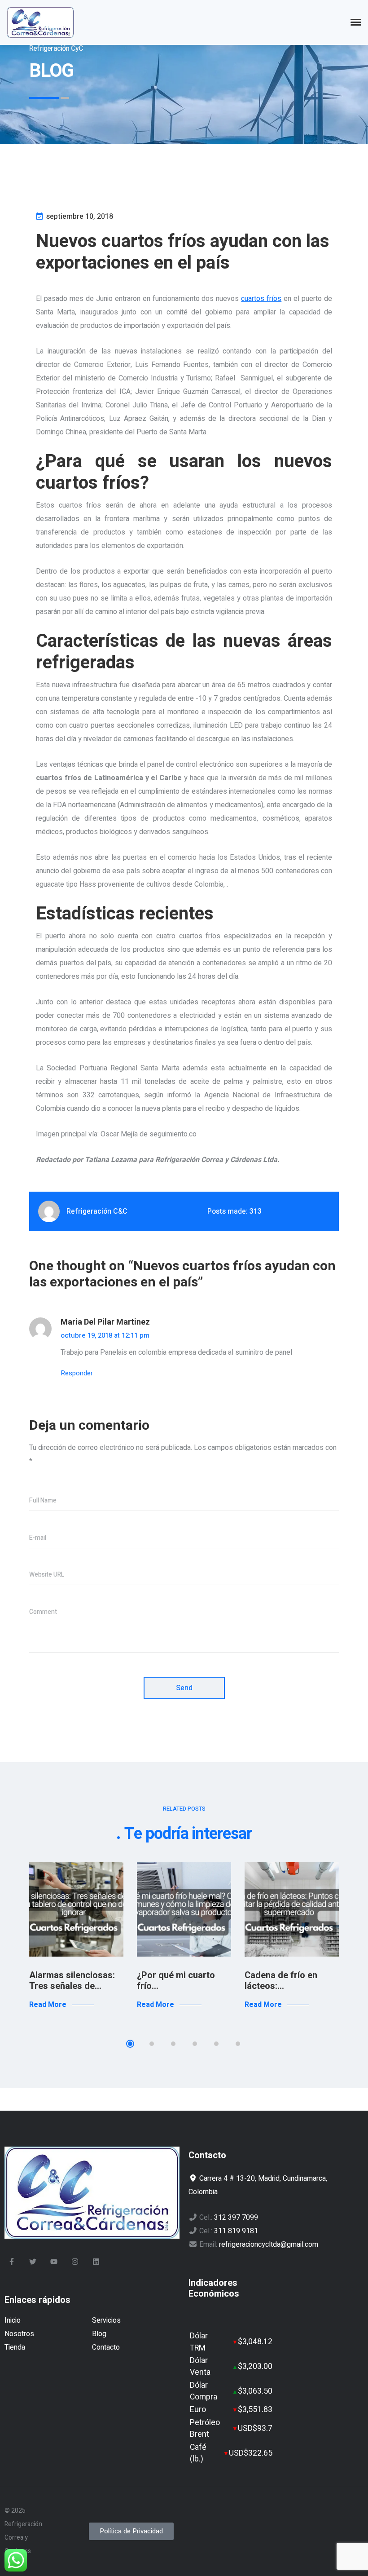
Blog (99, 2334)
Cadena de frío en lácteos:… (281, 1981)
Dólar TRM (199, 2342)
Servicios (106, 2320)
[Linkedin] (96, 2262)
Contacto (106, 2347)
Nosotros (19, 2334)
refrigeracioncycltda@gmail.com (269, 2245)
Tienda (15, 2347)
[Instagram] (75, 2262)
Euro (198, 2410)
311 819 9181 (236, 2231)
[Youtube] (54, 2262)
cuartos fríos (261, 299)
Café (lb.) (198, 2453)
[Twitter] (33, 2262)
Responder (77, 1373)
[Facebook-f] (12, 2262)
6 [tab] (238, 2044)
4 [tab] (195, 2044)
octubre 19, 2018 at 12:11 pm (105, 1335)
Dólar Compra (204, 2391)
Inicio (13, 2320)
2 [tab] (152, 2044)
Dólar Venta (200, 2366)
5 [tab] (216, 2044)
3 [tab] (173, 2044)
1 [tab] (130, 2044)
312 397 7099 (236, 2218)
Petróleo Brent (205, 2428)
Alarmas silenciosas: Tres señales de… (72, 1981)
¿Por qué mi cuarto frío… (176, 1981)
